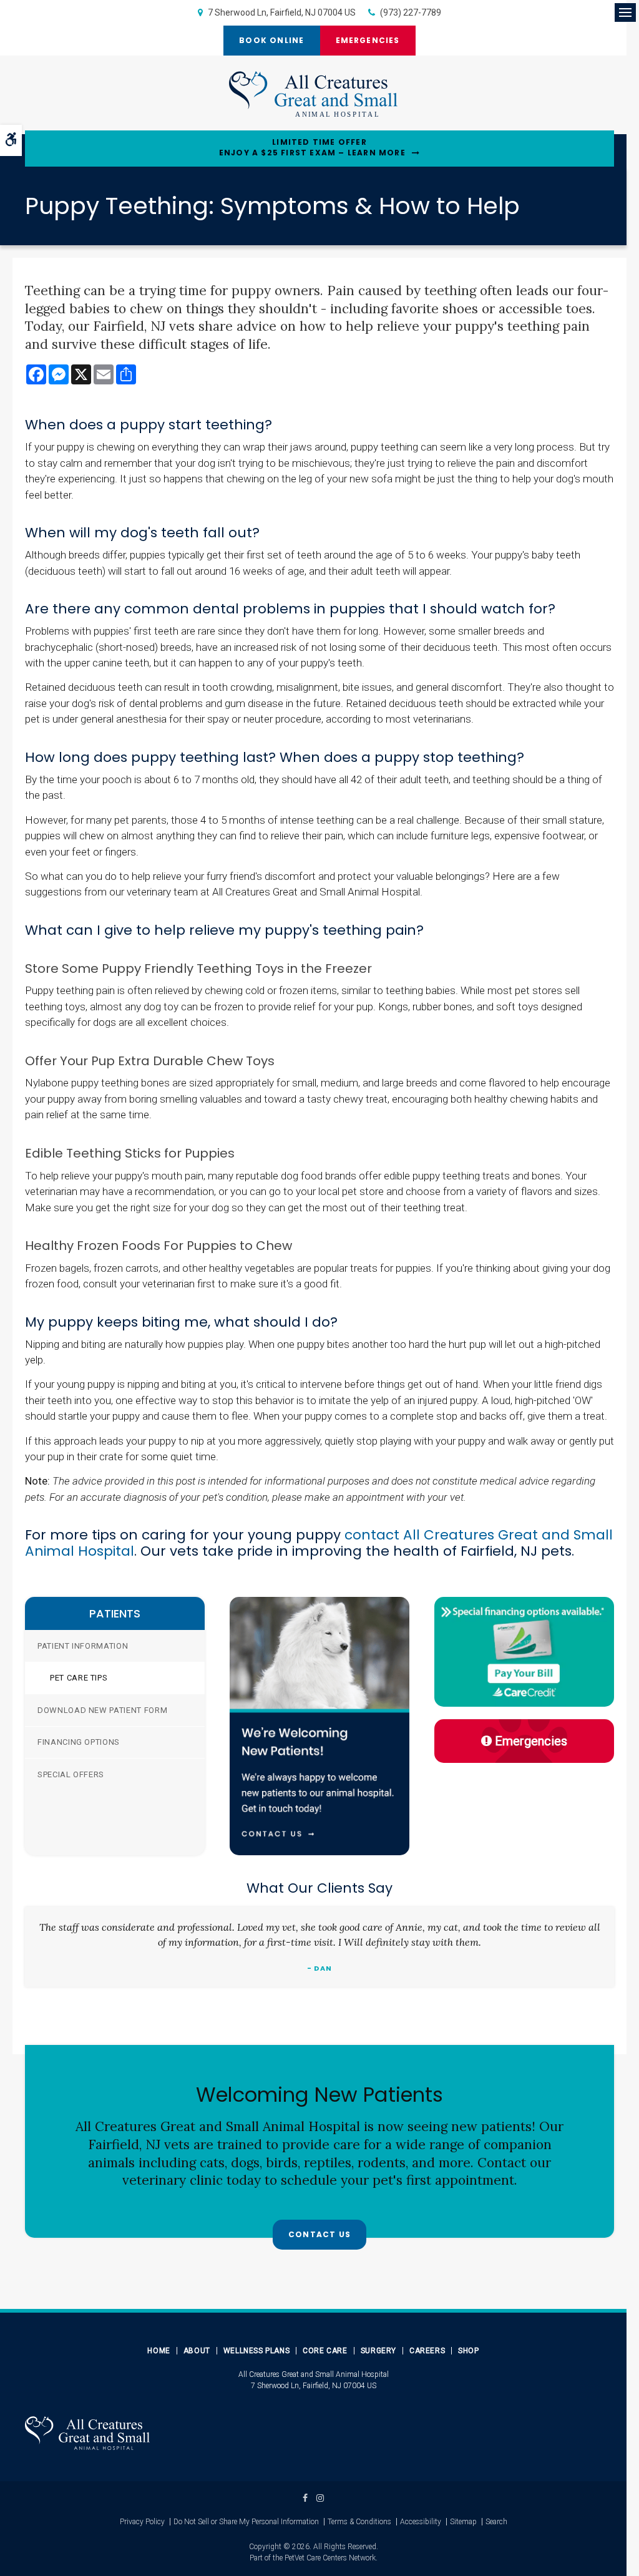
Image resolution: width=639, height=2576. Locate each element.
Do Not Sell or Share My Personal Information (246, 2522)
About (197, 2351)
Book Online (271, 40)
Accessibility (421, 2522)
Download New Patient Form (102, 1710)
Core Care (325, 2351)
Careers (427, 2351)
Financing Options (79, 1742)
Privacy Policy (142, 2522)
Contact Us (319, 2234)
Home (159, 2351)
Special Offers (71, 1774)
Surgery (378, 2351)
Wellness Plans (256, 2351)
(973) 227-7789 (411, 12)
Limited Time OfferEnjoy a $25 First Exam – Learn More (312, 148)
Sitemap (463, 2522)
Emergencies (368, 40)
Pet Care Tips (79, 1678)
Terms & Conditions (359, 2522)
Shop (468, 2351)
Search (496, 2522)
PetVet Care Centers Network (330, 2558)
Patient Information (83, 1646)
